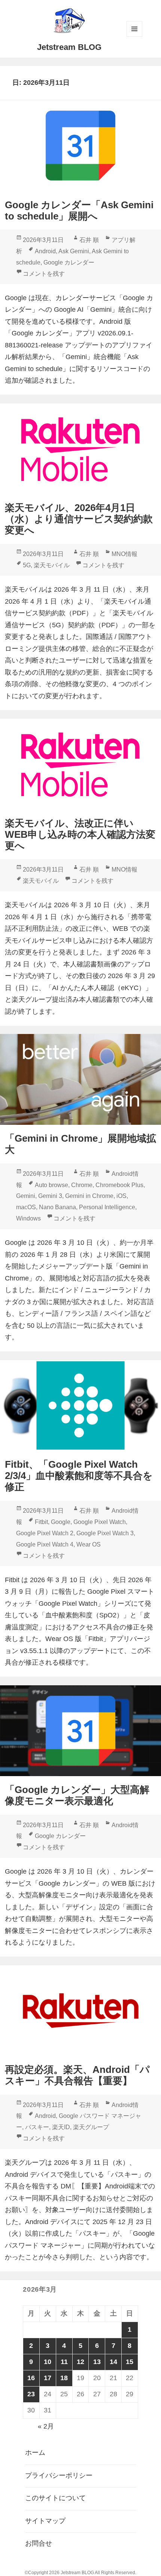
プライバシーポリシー (59, 2475)
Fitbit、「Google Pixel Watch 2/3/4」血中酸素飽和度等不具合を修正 (79, 1476)
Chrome (82, 1185)
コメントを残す (44, 274)
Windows (28, 1218)
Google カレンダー (69, 262)
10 (48, 2362)
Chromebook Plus (119, 1185)
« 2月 (46, 2426)
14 (113, 2362)
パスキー (37, 2127)
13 (97, 2362)
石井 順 (89, 240)
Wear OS (89, 1544)
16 (31, 2378)
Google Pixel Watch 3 (105, 1533)
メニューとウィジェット (134, 29)
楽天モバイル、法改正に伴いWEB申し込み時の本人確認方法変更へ (80, 834)
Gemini (26, 1196)
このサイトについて (55, 2498)
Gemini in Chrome (89, 1196)
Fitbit (41, 1522)
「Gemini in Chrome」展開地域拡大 (80, 1144)
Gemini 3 (50, 1196)
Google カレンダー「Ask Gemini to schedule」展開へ (79, 210)
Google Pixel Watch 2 (45, 1533)
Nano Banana (57, 1207)
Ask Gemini (74, 251)
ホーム (35, 2453)
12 (80, 2362)
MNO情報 (124, 554)
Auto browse (51, 1185)
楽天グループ (91, 2127)
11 (64, 2362)
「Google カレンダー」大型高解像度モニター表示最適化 (77, 1795)
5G (27, 565)
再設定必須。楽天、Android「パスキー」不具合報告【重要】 (77, 2075)
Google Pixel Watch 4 (45, 1544)
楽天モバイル (52, 565)
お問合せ (39, 2543)
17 (48, 2378)
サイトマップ (45, 2521)
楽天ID (61, 2127)
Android (45, 251)
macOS (26, 1207)
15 (130, 2362)
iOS (121, 1196)
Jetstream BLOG (69, 47)
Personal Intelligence (107, 1207)
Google (61, 1522)
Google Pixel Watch (100, 1522)
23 (31, 2394)
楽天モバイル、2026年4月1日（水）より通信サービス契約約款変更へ (79, 519)
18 (64, 2378)
